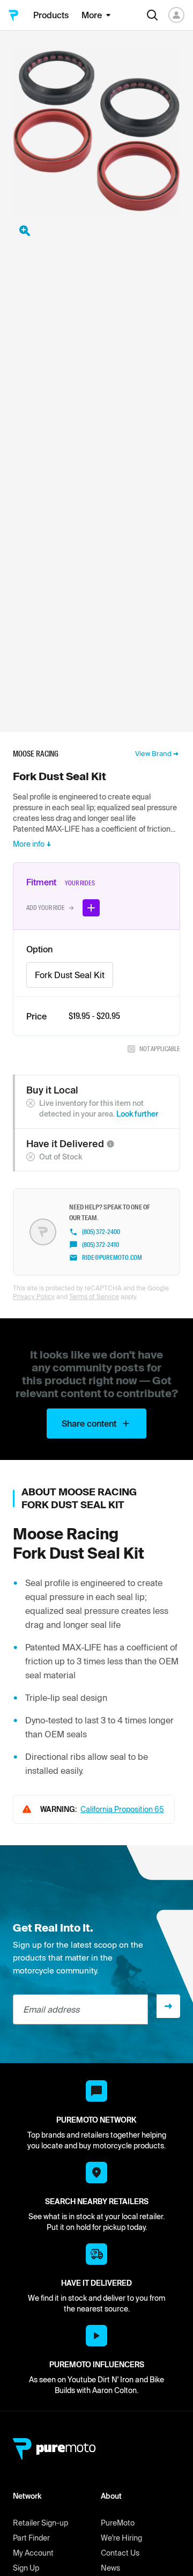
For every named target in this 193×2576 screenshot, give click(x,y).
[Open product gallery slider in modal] (25, 231)
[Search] (152, 15)
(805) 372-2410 (101, 1245)
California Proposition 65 (122, 1809)
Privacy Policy (34, 1297)
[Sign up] (168, 2006)
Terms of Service (94, 1297)
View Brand (153, 754)
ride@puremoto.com (112, 1258)
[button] (110, 1144)
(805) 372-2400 (101, 1232)
